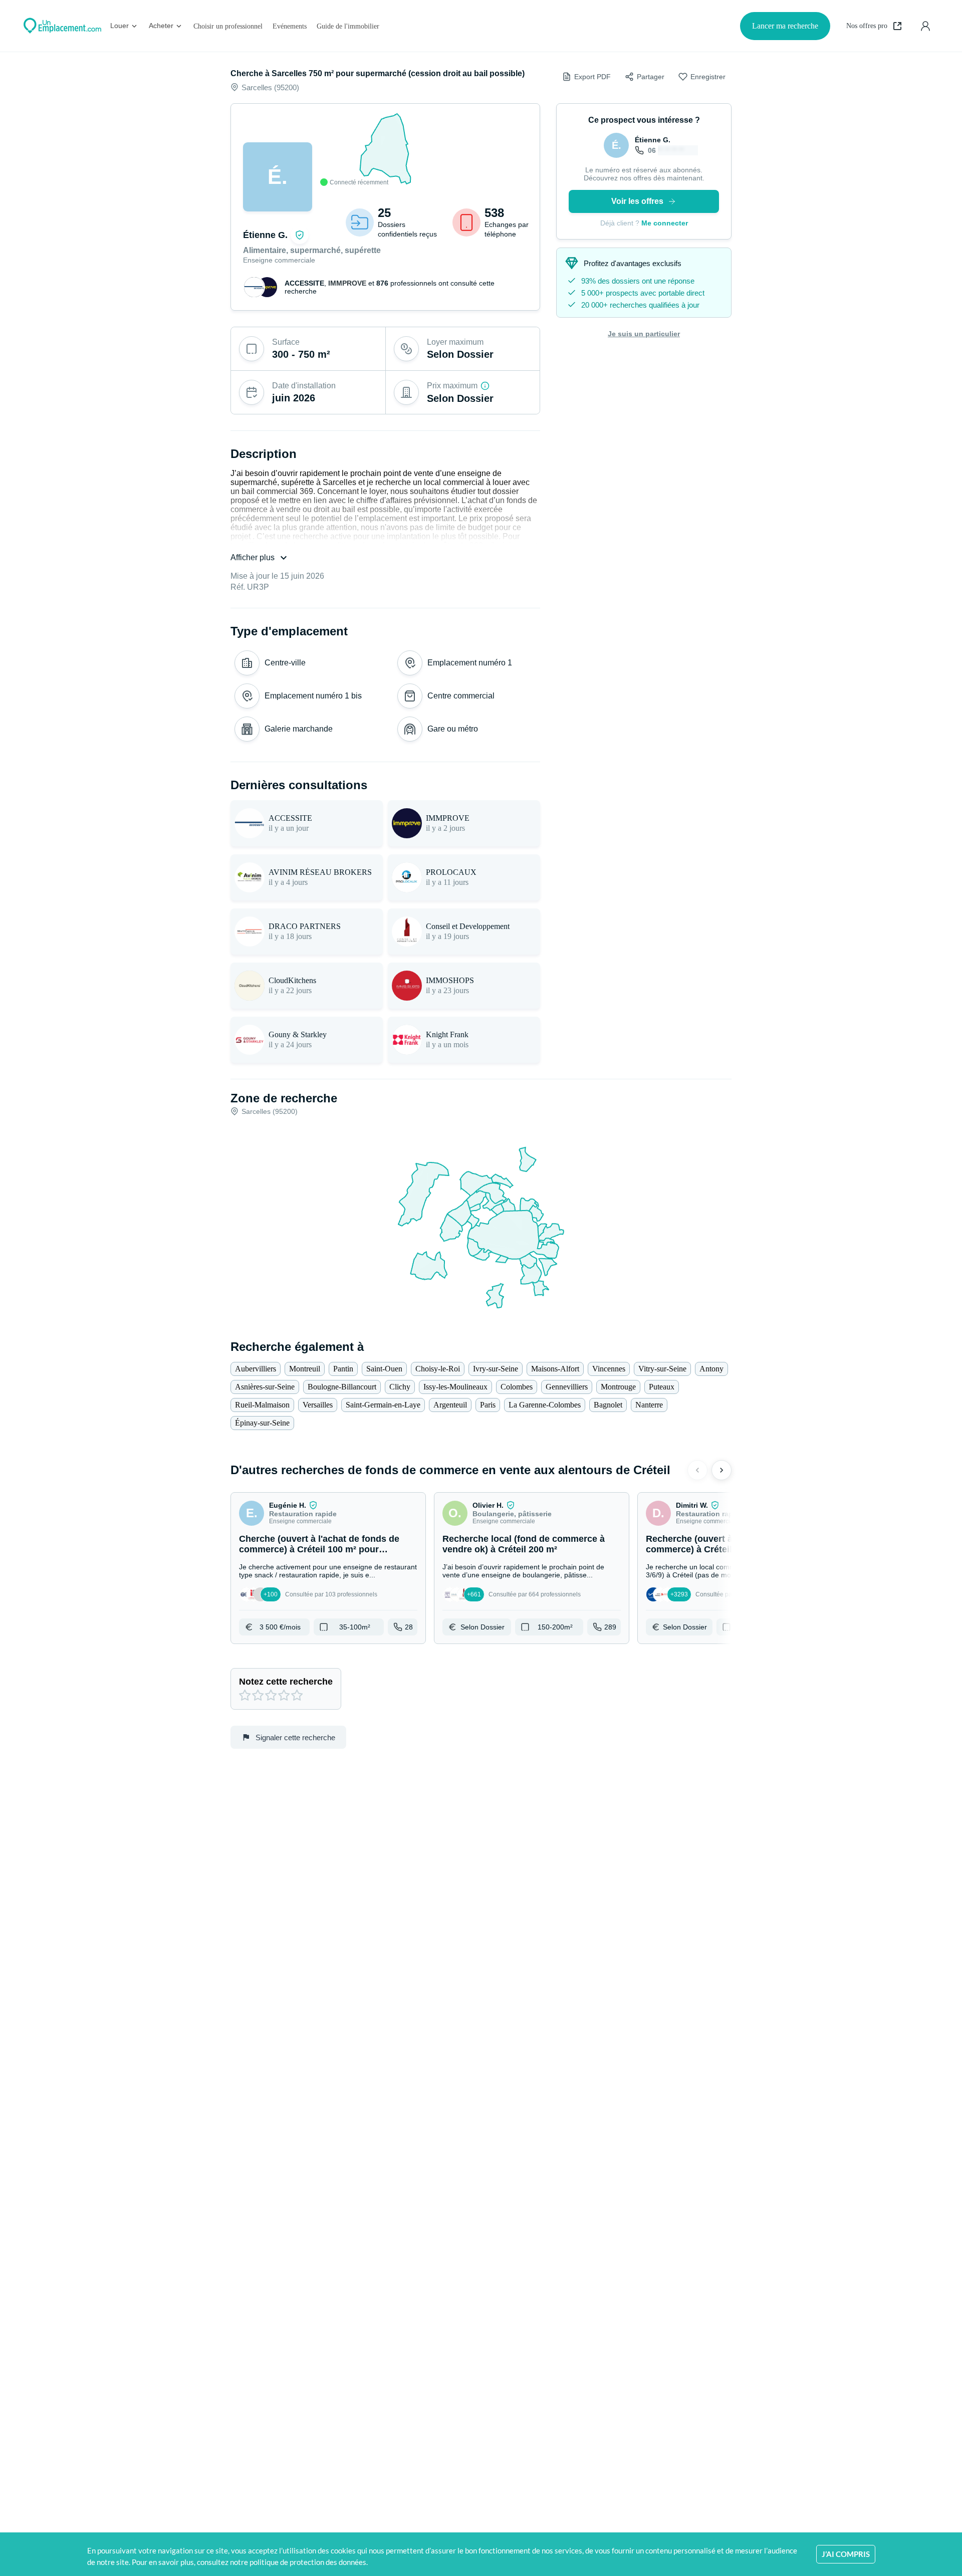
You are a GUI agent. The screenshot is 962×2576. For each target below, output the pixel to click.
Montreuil (305, 1369)
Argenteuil (450, 1405)
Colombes (517, 1387)
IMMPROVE (347, 283)
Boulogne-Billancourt (342, 1387)
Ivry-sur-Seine (496, 1369)
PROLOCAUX (451, 872)
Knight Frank (447, 1034)
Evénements (290, 26)
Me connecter (665, 223)
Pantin (343, 1369)
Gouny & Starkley (298, 1034)
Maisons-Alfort (555, 1369)
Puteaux (662, 1387)
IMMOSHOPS (450, 980)
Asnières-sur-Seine (265, 1387)
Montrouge (618, 1387)
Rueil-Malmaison (262, 1405)
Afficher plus (253, 557)
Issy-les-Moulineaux (455, 1387)
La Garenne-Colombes (545, 1405)
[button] (328, 1568)
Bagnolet (608, 1405)
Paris (488, 1405)
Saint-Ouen (384, 1369)
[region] (385, 149)
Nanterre (649, 1405)
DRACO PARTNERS (305, 926)
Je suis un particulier (644, 334)
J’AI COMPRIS (846, 2554)
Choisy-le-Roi (438, 1369)
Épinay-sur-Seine (262, 1423)
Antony (711, 1369)
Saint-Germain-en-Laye (383, 1405)
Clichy (400, 1387)
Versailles (318, 1405)
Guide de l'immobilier (348, 26)
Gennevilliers (567, 1387)
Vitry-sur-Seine (662, 1369)
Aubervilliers (256, 1369)
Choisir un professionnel (228, 26)
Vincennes (609, 1369)
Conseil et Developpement (468, 926)
